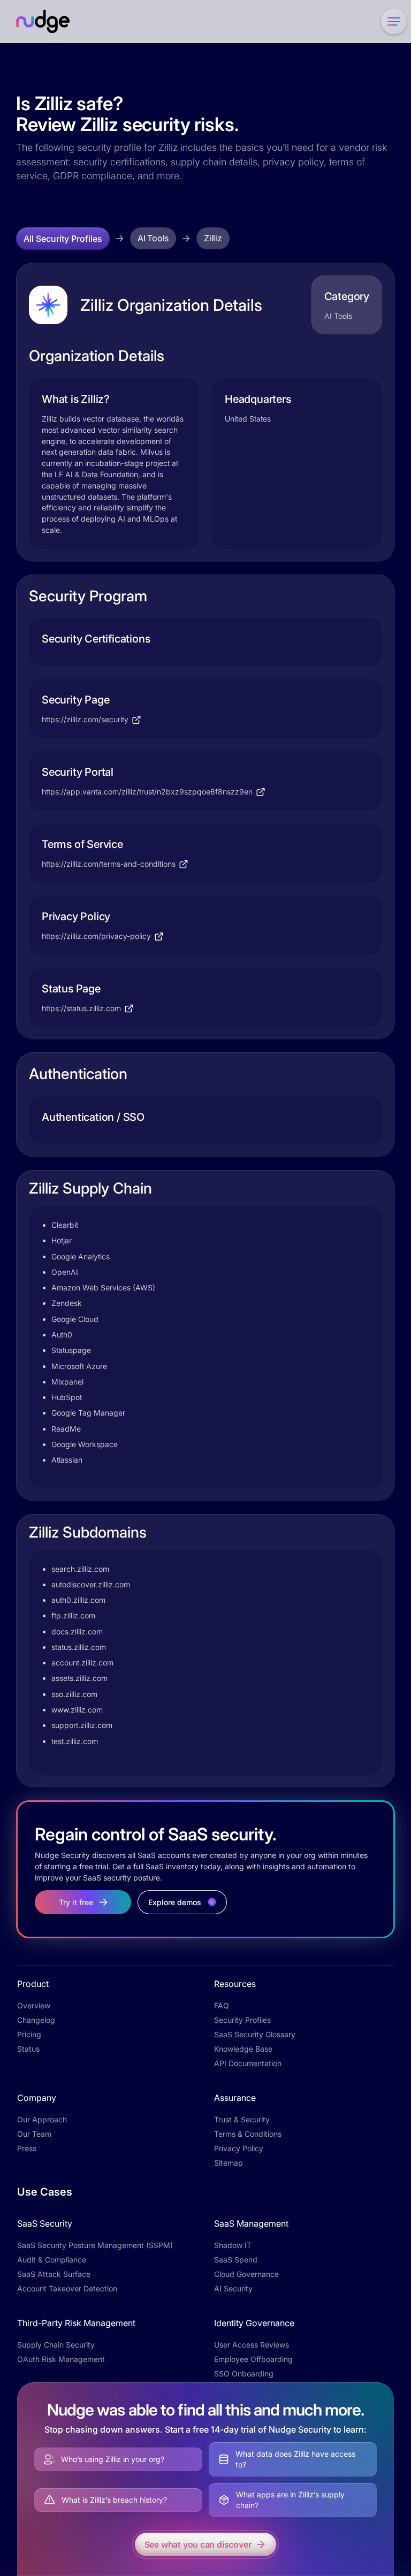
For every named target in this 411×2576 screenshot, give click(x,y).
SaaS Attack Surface (54, 2274)
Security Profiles (242, 2020)
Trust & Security (242, 2119)
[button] (392, 21)
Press (27, 2148)
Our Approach (42, 2119)
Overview (34, 2005)
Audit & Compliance (52, 2260)
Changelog (36, 2020)
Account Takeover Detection (67, 2288)
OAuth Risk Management (61, 2359)
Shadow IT (233, 2245)
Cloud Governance (246, 2274)
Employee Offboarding (253, 2359)
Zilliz (213, 238)
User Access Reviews (252, 2345)
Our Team (34, 2134)
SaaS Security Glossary (255, 2034)
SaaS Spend (236, 2260)
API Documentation (248, 2063)
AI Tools (153, 238)
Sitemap (229, 2163)
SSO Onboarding (244, 2374)
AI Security (233, 2288)
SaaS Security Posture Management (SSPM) (95, 2245)
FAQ (222, 2005)
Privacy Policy (239, 2148)
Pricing (29, 2034)
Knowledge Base (243, 2049)
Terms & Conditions (248, 2134)
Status (28, 2049)
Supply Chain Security (56, 2345)
